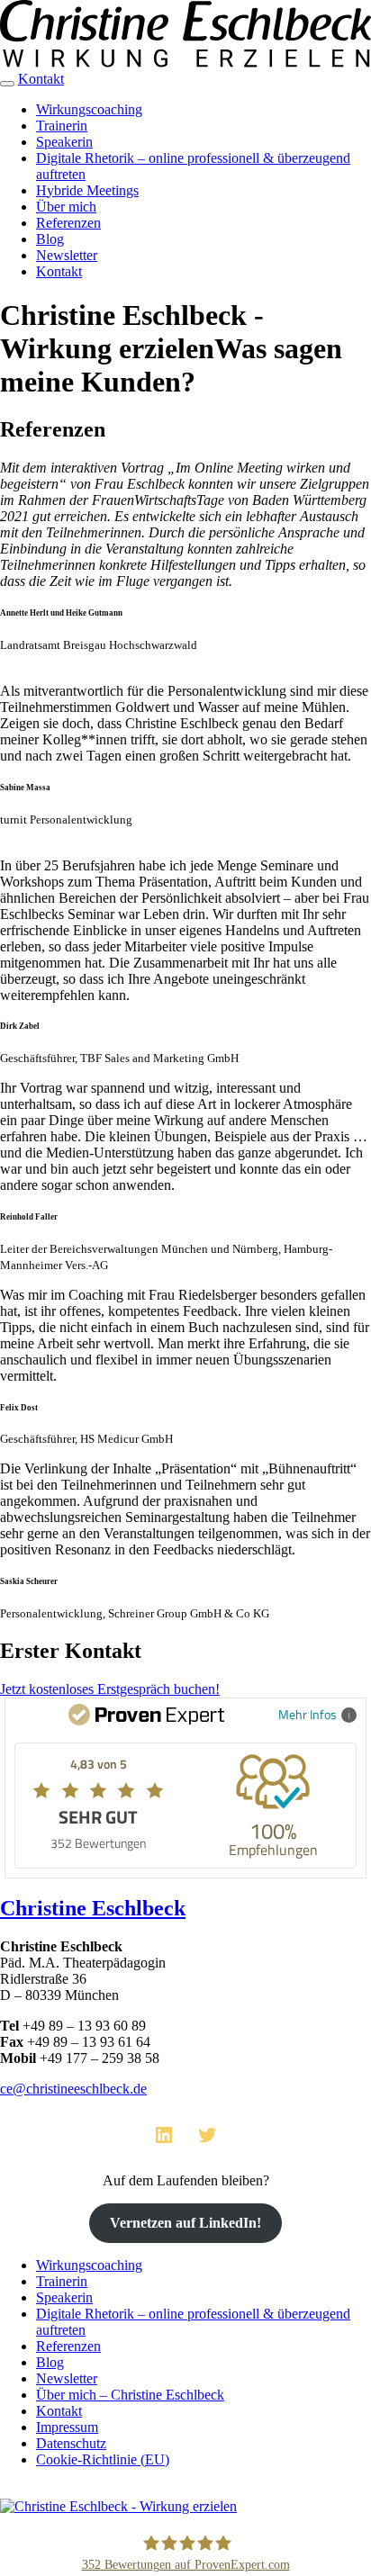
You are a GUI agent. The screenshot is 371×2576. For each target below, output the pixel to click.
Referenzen (68, 223)
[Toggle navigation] (7, 84)
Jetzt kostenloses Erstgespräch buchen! (110, 1689)
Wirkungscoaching (89, 109)
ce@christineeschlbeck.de (73, 2089)
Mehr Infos (308, 1714)
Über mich (66, 207)
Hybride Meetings (87, 190)
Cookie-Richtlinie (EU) (103, 2459)
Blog (50, 239)
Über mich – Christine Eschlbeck (130, 2395)
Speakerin (64, 142)
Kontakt (41, 79)
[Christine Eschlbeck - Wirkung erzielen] (185, 63)
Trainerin (62, 126)
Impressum (67, 2427)
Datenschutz (71, 2443)
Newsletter (67, 255)
